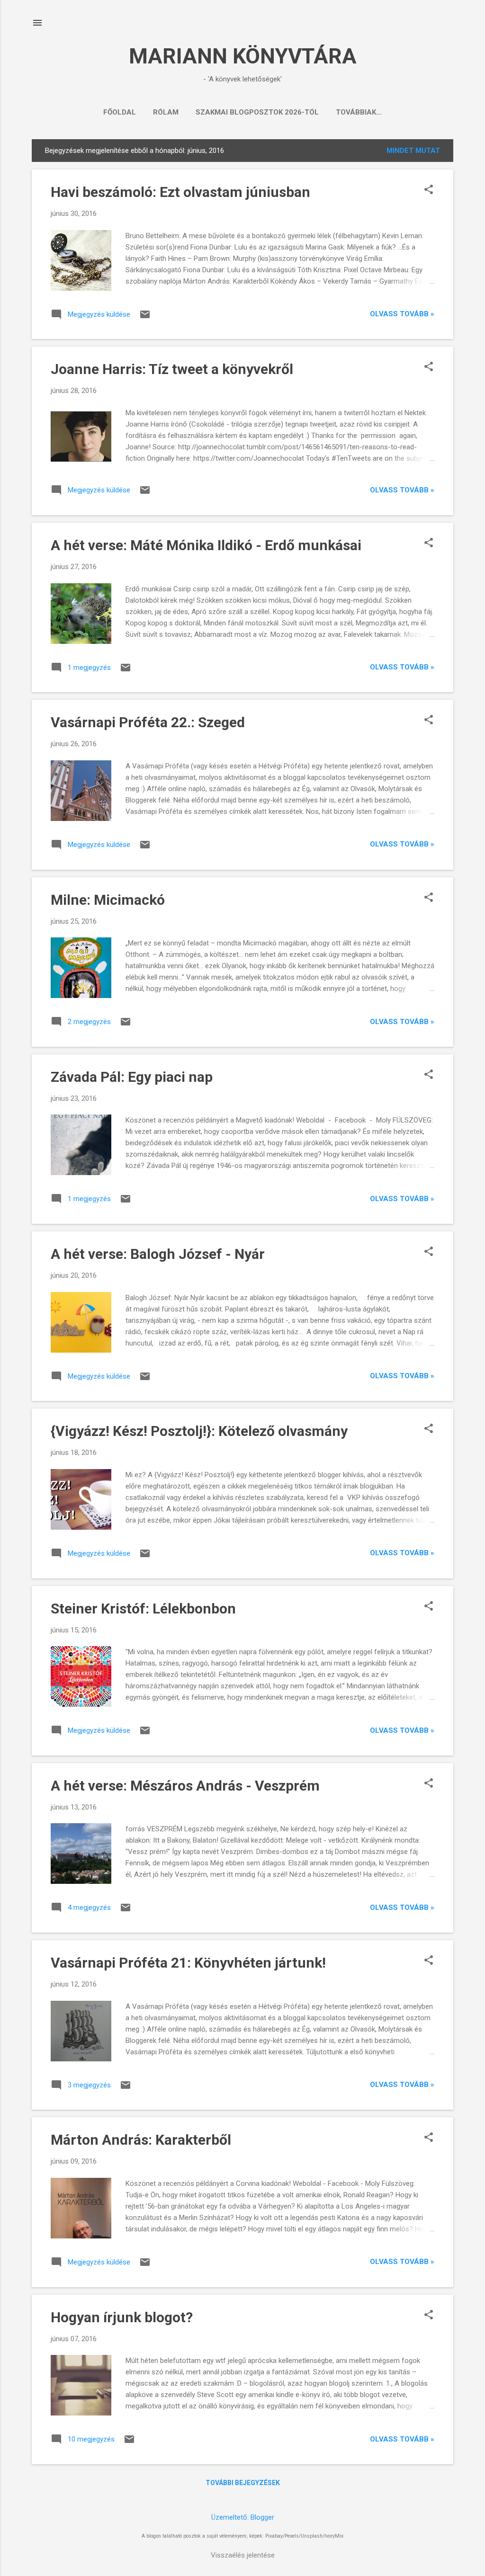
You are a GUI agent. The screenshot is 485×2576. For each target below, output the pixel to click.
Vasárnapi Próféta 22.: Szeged (148, 722)
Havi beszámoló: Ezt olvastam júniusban (180, 192)
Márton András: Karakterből (141, 2140)
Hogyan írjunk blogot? (122, 2317)
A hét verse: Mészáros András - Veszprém (185, 1786)
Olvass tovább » (402, 314)
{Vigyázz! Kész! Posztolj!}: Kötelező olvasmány (199, 1431)
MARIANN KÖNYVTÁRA (243, 56)
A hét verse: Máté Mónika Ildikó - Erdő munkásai (206, 545)
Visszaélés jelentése (243, 2555)
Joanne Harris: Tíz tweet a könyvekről (172, 369)
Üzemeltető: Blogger (243, 2517)
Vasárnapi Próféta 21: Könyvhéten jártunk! (188, 1963)
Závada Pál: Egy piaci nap (132, 1077)
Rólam (166, 112)
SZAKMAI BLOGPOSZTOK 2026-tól (257, 112)
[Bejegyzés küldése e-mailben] (145, 318)
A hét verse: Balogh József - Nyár (158, 1254)
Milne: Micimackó (108, 900)
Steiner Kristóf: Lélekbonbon (143, 1609)
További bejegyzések (243, 2483)
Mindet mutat (413, 151)
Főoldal (120, 112)
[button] (429, 190)
